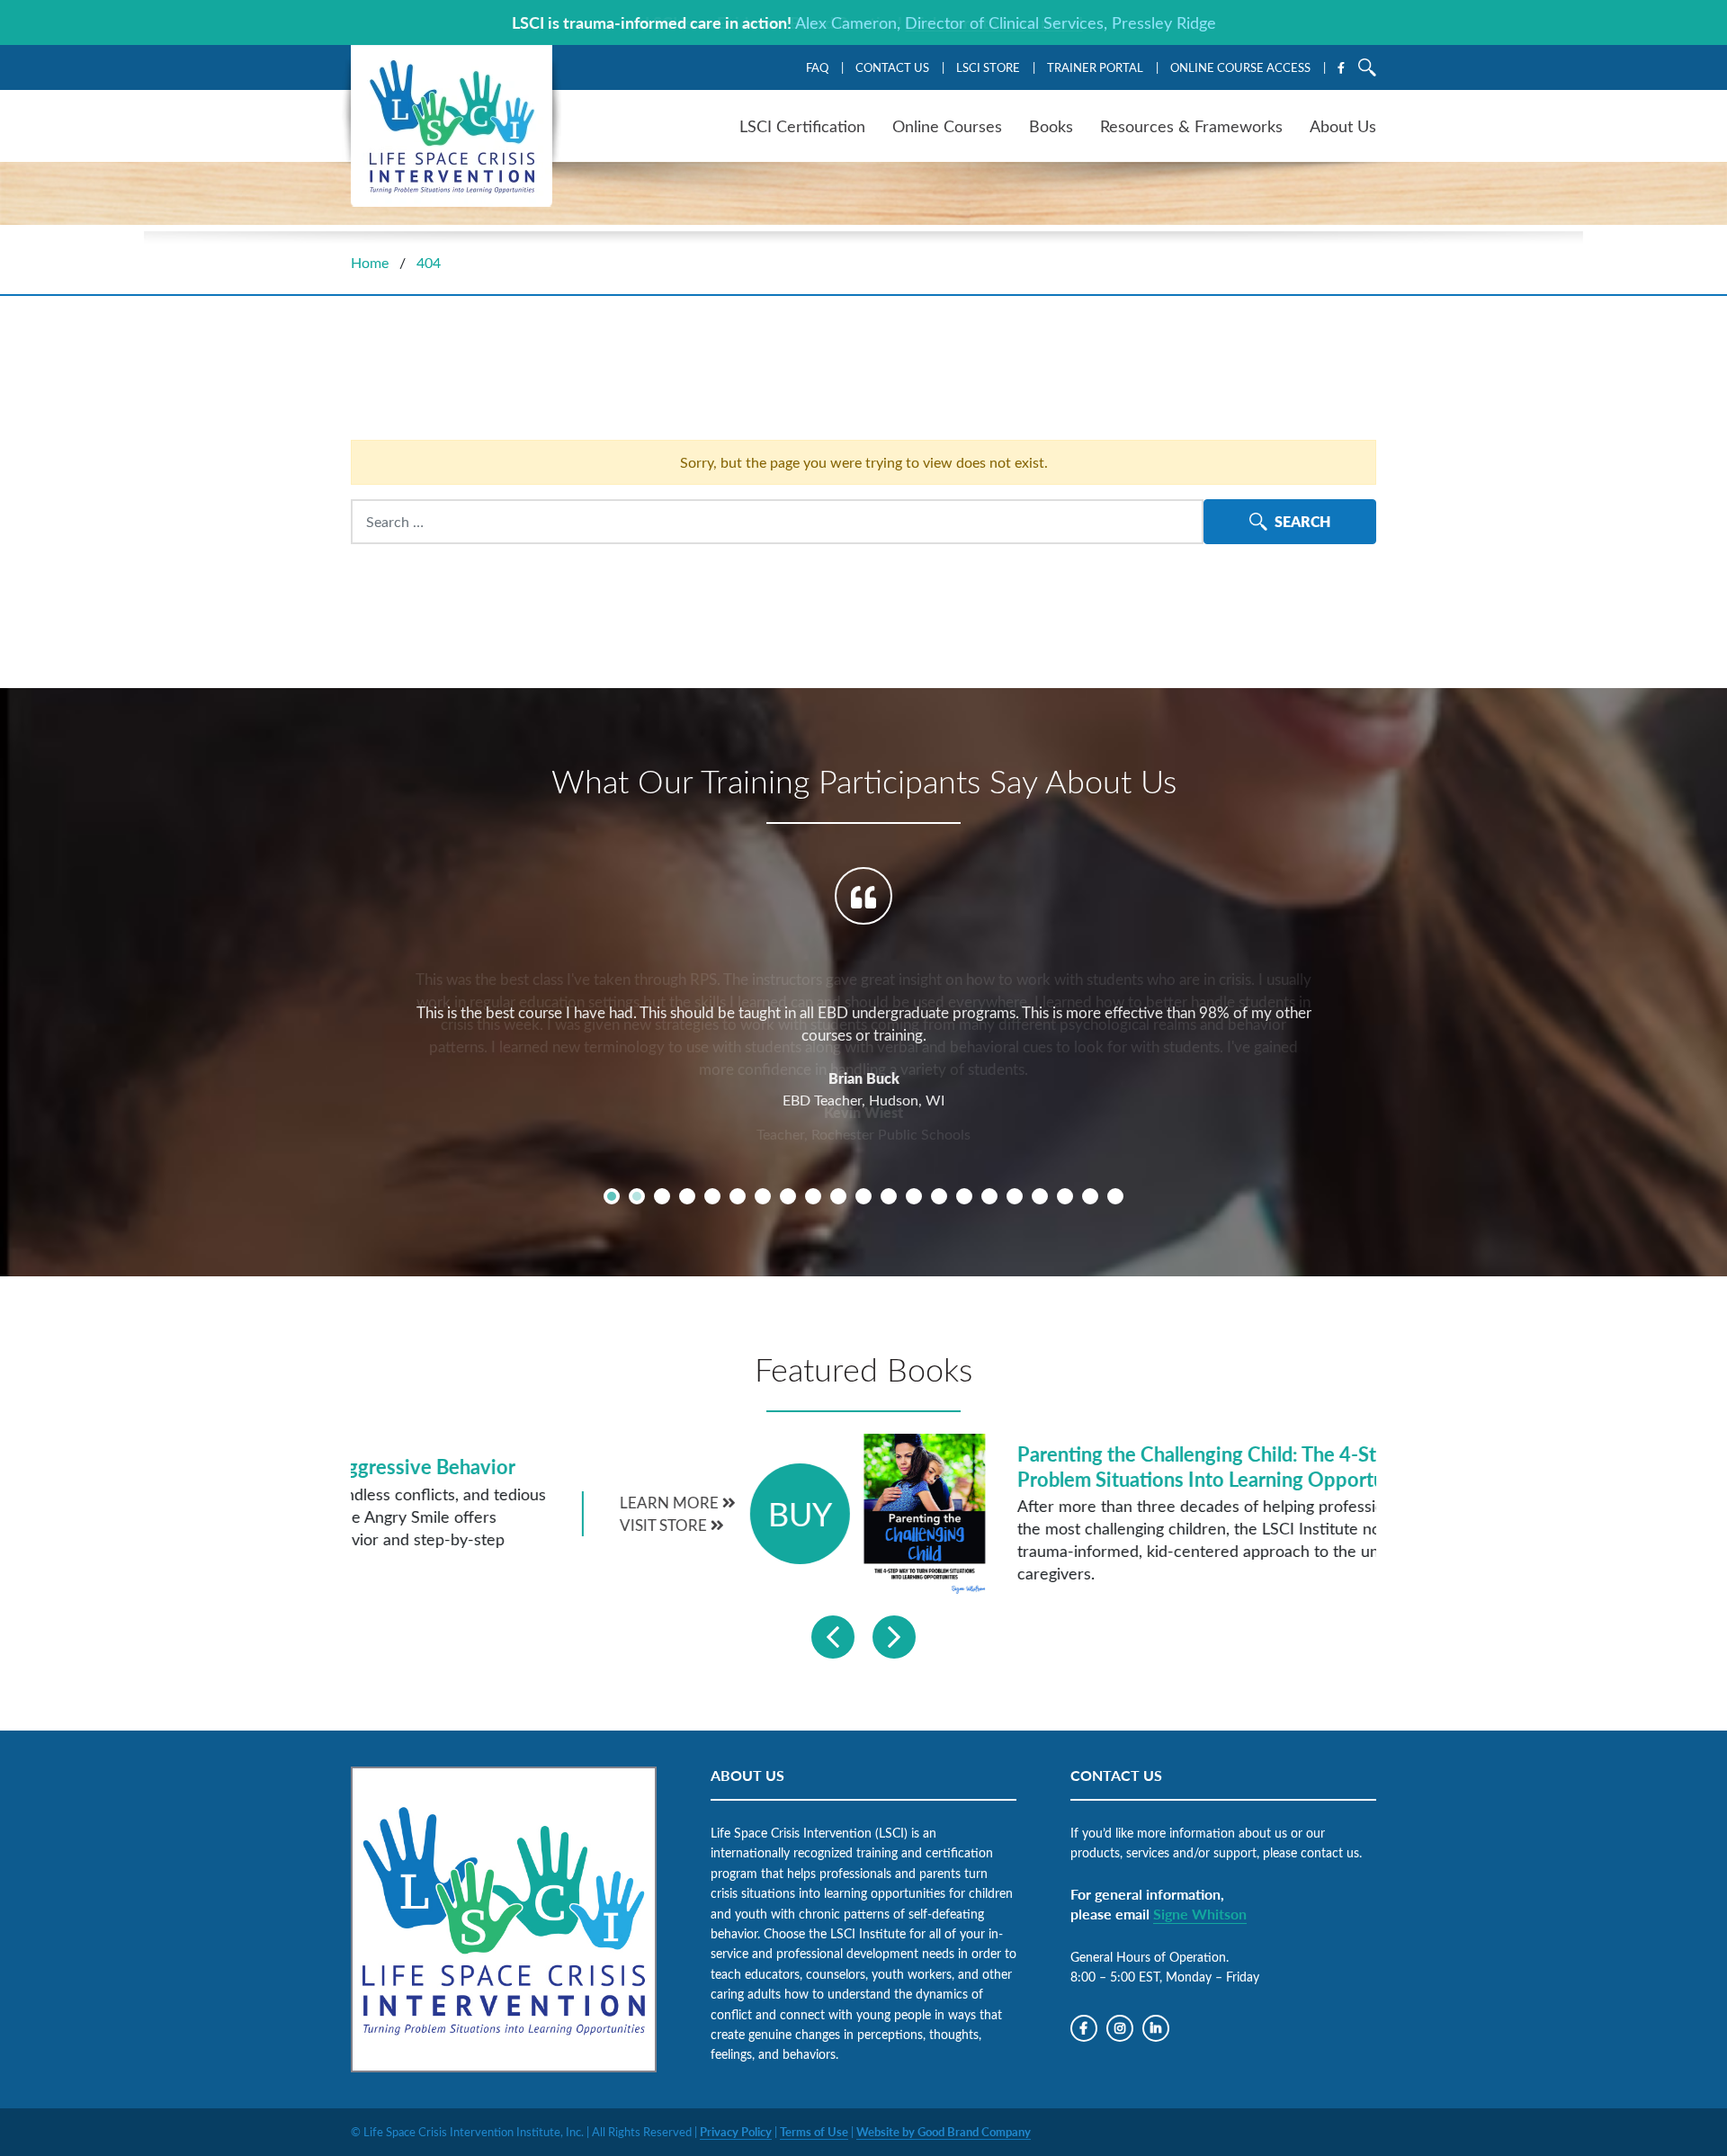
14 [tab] (939, 1196)
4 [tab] (687, 1196)
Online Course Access (1240, 67)
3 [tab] (662, 1196)
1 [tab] (612, 1196)
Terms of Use (814, 2132)
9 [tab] (813, 1196)
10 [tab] (838, 1196)
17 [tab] (1015, 1196)
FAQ (817, 67)
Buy (1326, 1513)
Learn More (1197, 1503)
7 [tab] (763, 1196)
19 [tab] (1065, 1196)
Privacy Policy (736, 2132)
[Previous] (833, 1637)
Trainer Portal (1095, 67)
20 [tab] (1090, 1196)
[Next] (894, 1637)
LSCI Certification (802, 126)
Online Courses (947, 126)
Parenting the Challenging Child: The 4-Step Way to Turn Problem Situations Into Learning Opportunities (764, 1466)
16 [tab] (989, 1196)
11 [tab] (863, 1196)
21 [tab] (1115, 1196)
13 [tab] (914, 1196)
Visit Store (1191, 1525)
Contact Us (892, 67)
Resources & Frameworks (1191, 126)
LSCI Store (988, 67)
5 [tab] (712, 1196)
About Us (1343, 126)
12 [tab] (889, 1196)
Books (1051, 126)
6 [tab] (738, 1196)
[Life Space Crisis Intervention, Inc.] (452, 126)
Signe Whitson (1200, 1914)
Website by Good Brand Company (944, 2132)
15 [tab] (964, 1196)
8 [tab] (788, 1196)
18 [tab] (1040, 1196)
